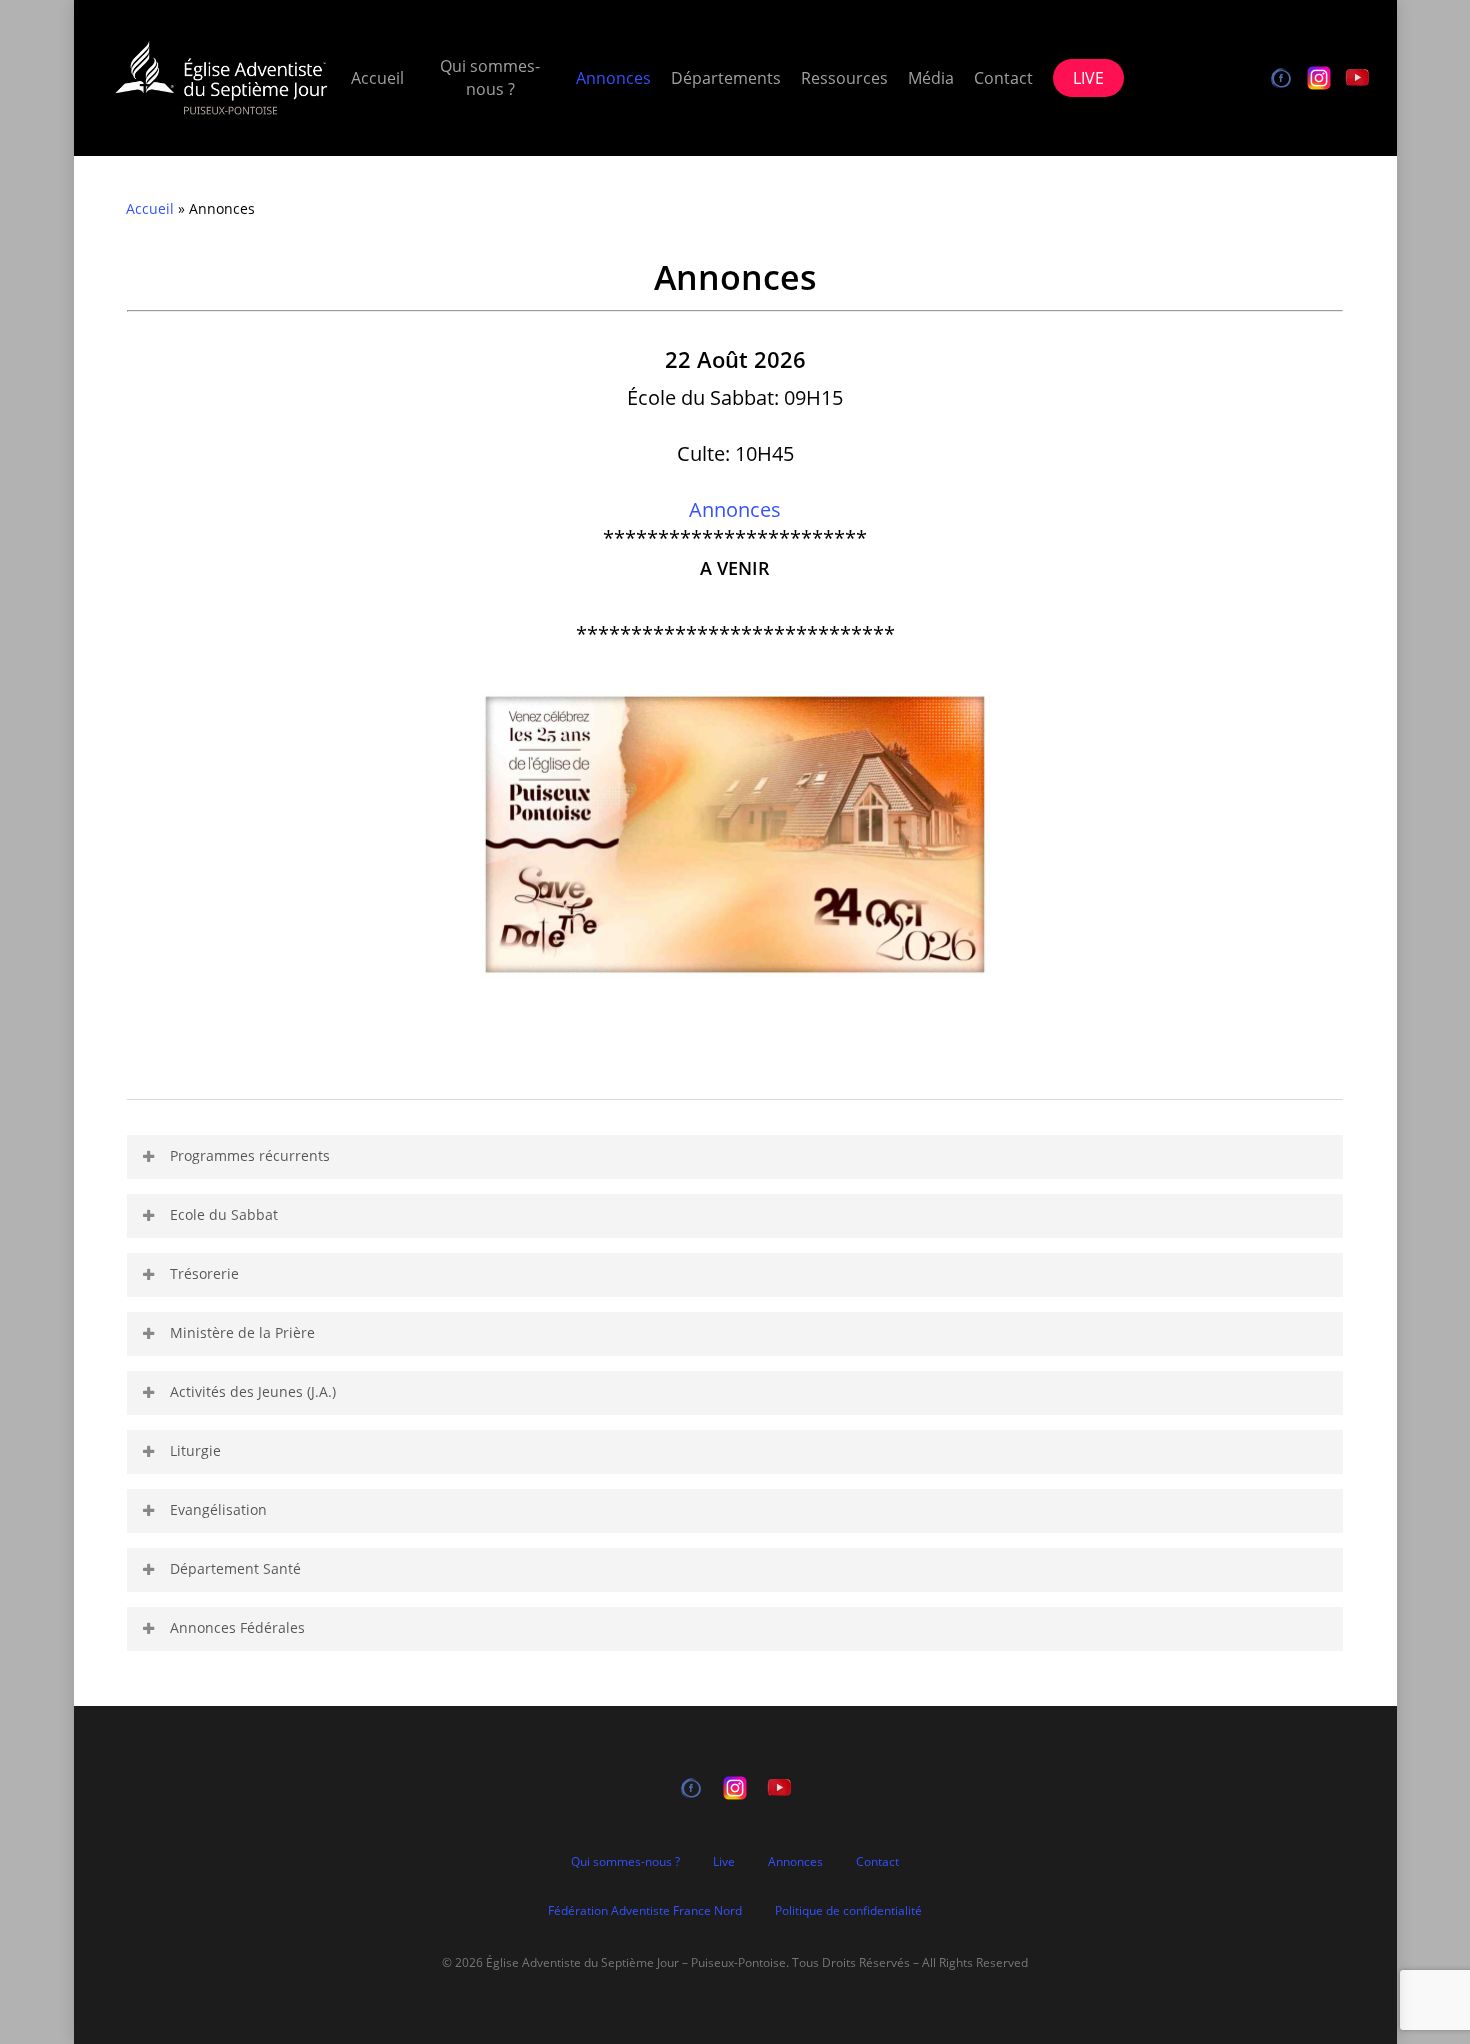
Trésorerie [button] (204, 1273)
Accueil (150, 208)
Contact (877, 1861)
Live (724, 1861)
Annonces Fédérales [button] (237, 1627)
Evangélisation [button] (218, 1509)
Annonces (735, 509)
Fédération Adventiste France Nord (645, 1910)
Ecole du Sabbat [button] (224, 1214)
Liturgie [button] (195, 1450)
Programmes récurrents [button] (250, 1155)
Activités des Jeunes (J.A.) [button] (253, 1391)
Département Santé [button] (235, 1568)
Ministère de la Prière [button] (242, 1332)
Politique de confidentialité (848, 1910)
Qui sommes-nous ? (625, 1861)
